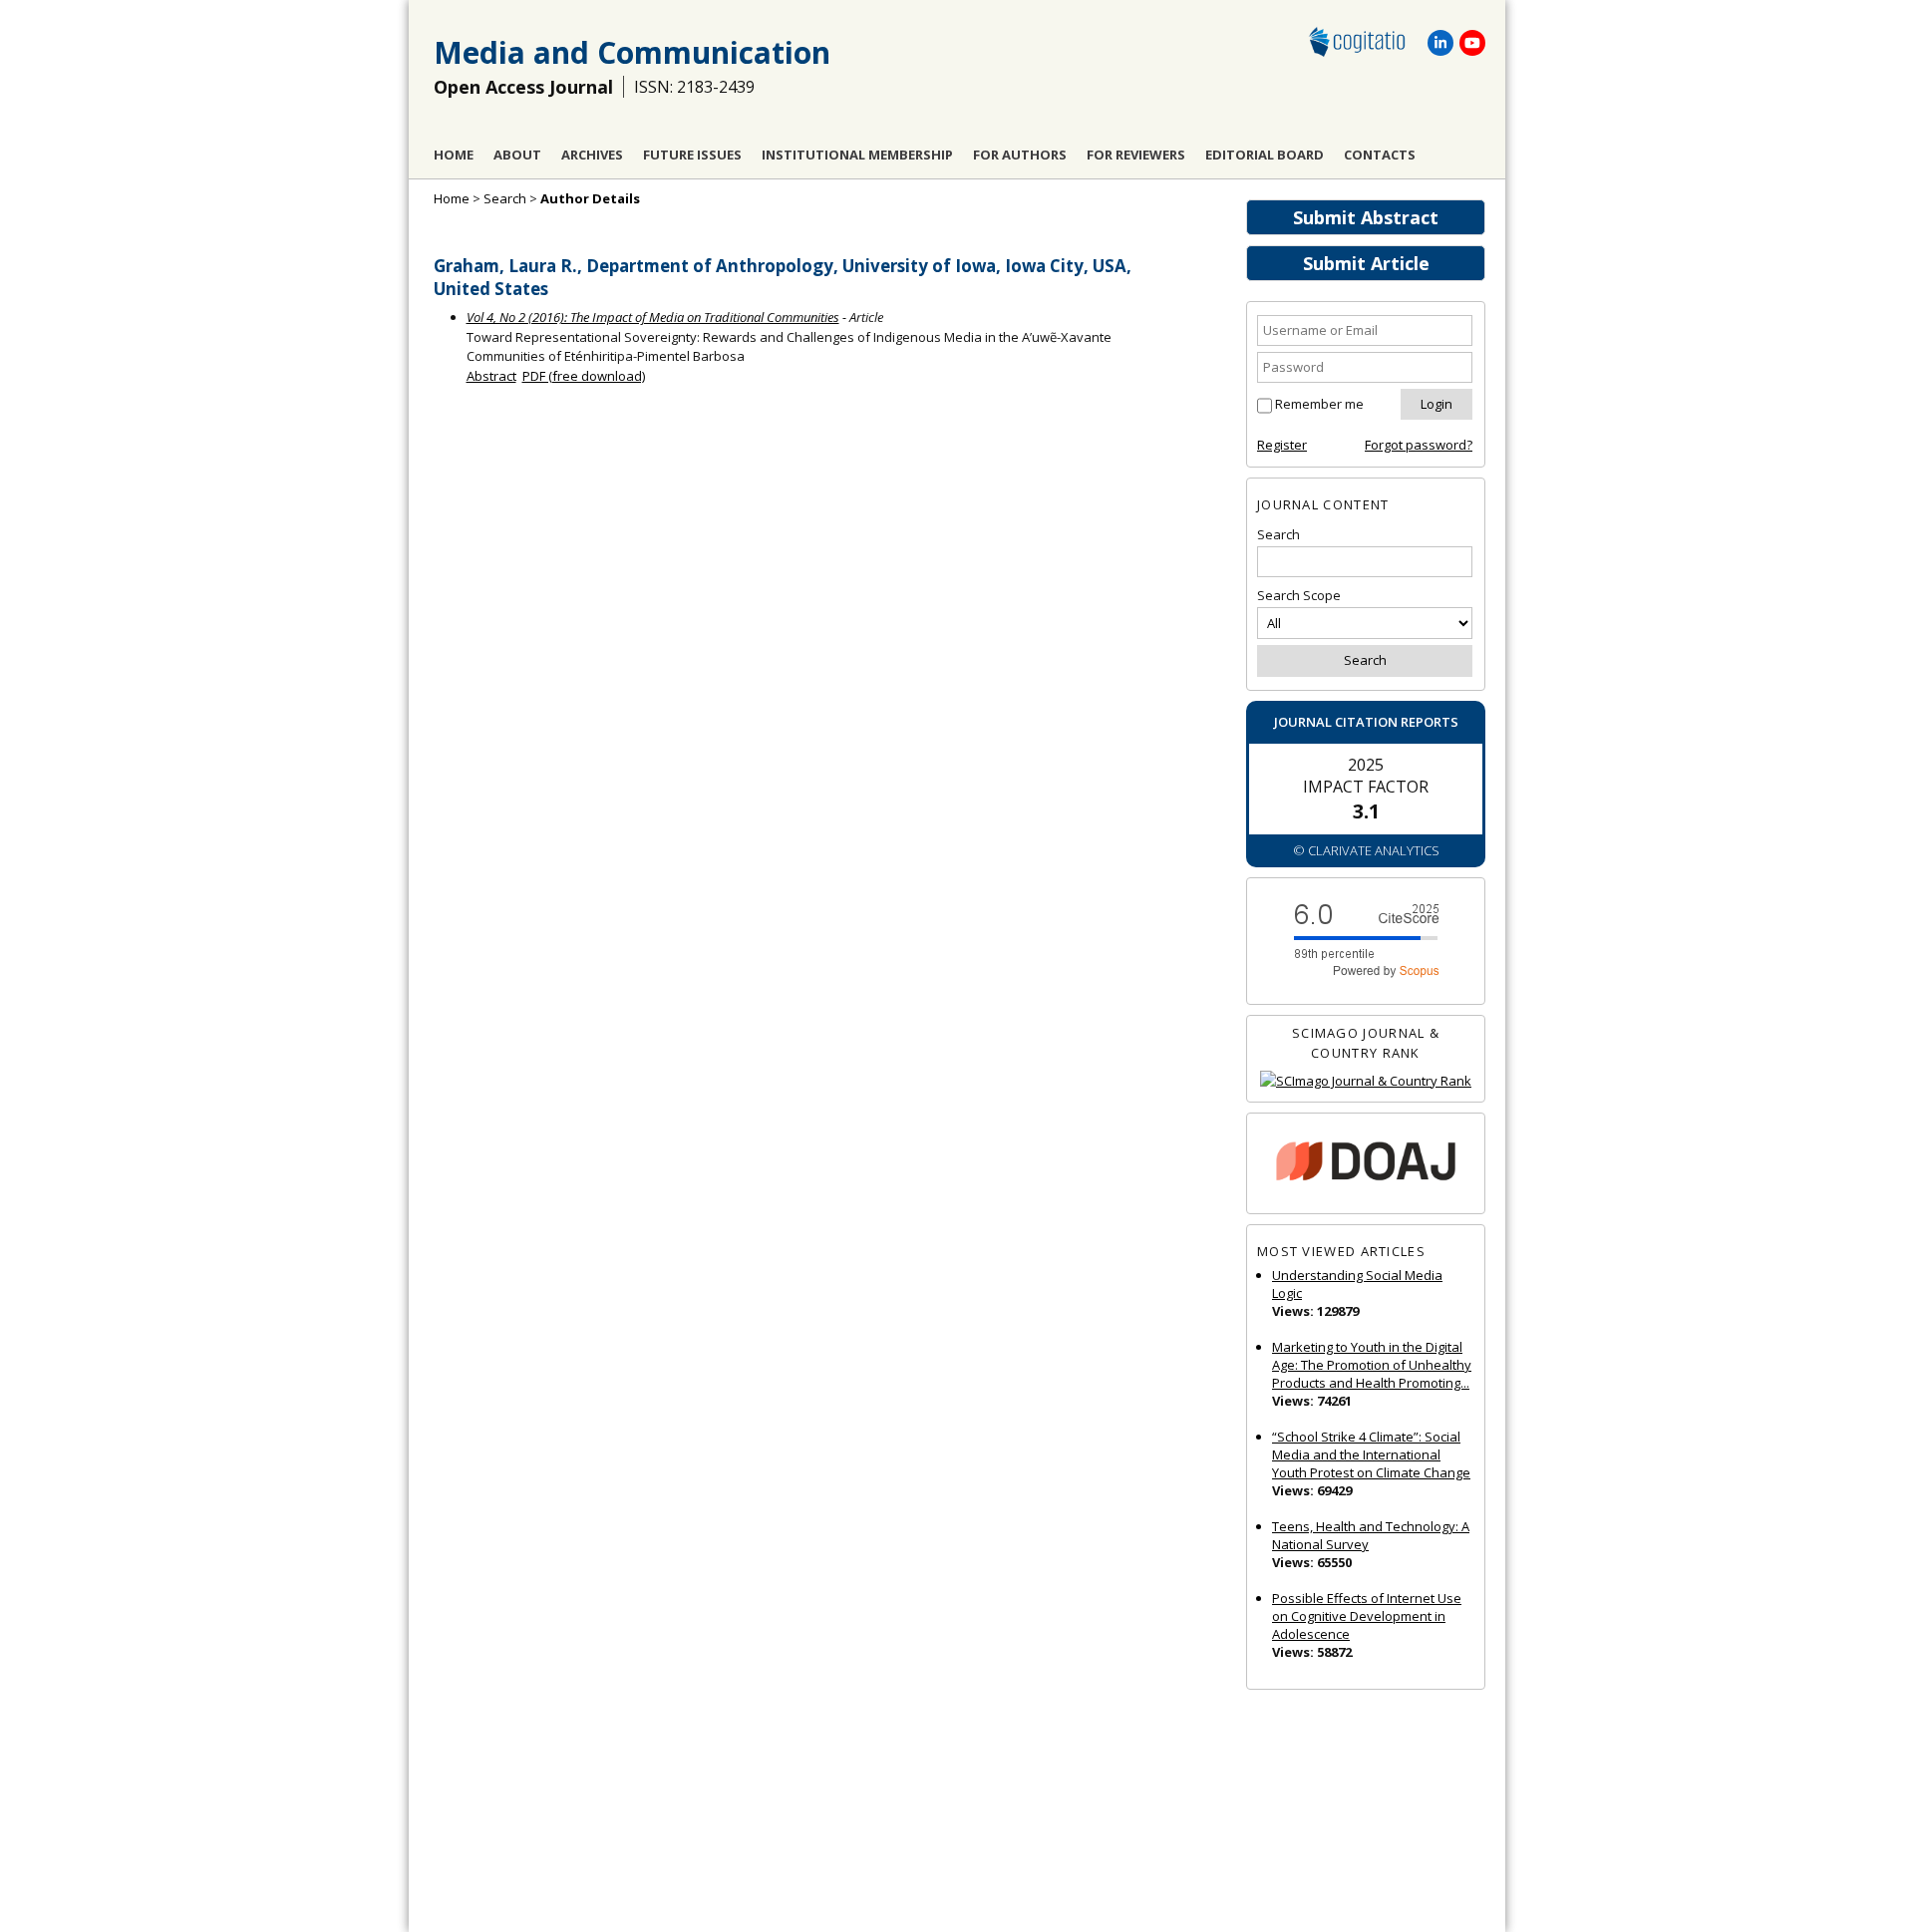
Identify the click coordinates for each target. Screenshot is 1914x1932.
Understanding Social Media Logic (1357, 1284)
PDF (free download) (584, 376)
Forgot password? (1419, 445)
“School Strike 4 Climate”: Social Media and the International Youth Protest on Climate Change (1371, 1454)
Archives (592, 155)
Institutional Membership (857, 155)
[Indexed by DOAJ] (1366, 1164)
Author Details (590, 198)
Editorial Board (1265, 155)
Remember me (1319, 404)
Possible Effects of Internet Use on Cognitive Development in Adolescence (1367, 1616)
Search (505, 198)
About (517, 155)
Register (1282, 445)
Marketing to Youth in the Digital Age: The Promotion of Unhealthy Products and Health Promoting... (1372, 1365)
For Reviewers (1136, 155)
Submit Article (1366, 263)
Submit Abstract (1366, 217)
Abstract (491, 376)
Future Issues (692, 155)
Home (454, 155)
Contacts (1380, 155)
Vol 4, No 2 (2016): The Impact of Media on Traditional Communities (653, 317)
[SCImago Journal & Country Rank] (1366, 1081)
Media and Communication (632, 52)
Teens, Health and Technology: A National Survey (1371, 1535)
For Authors (1020, 155)
